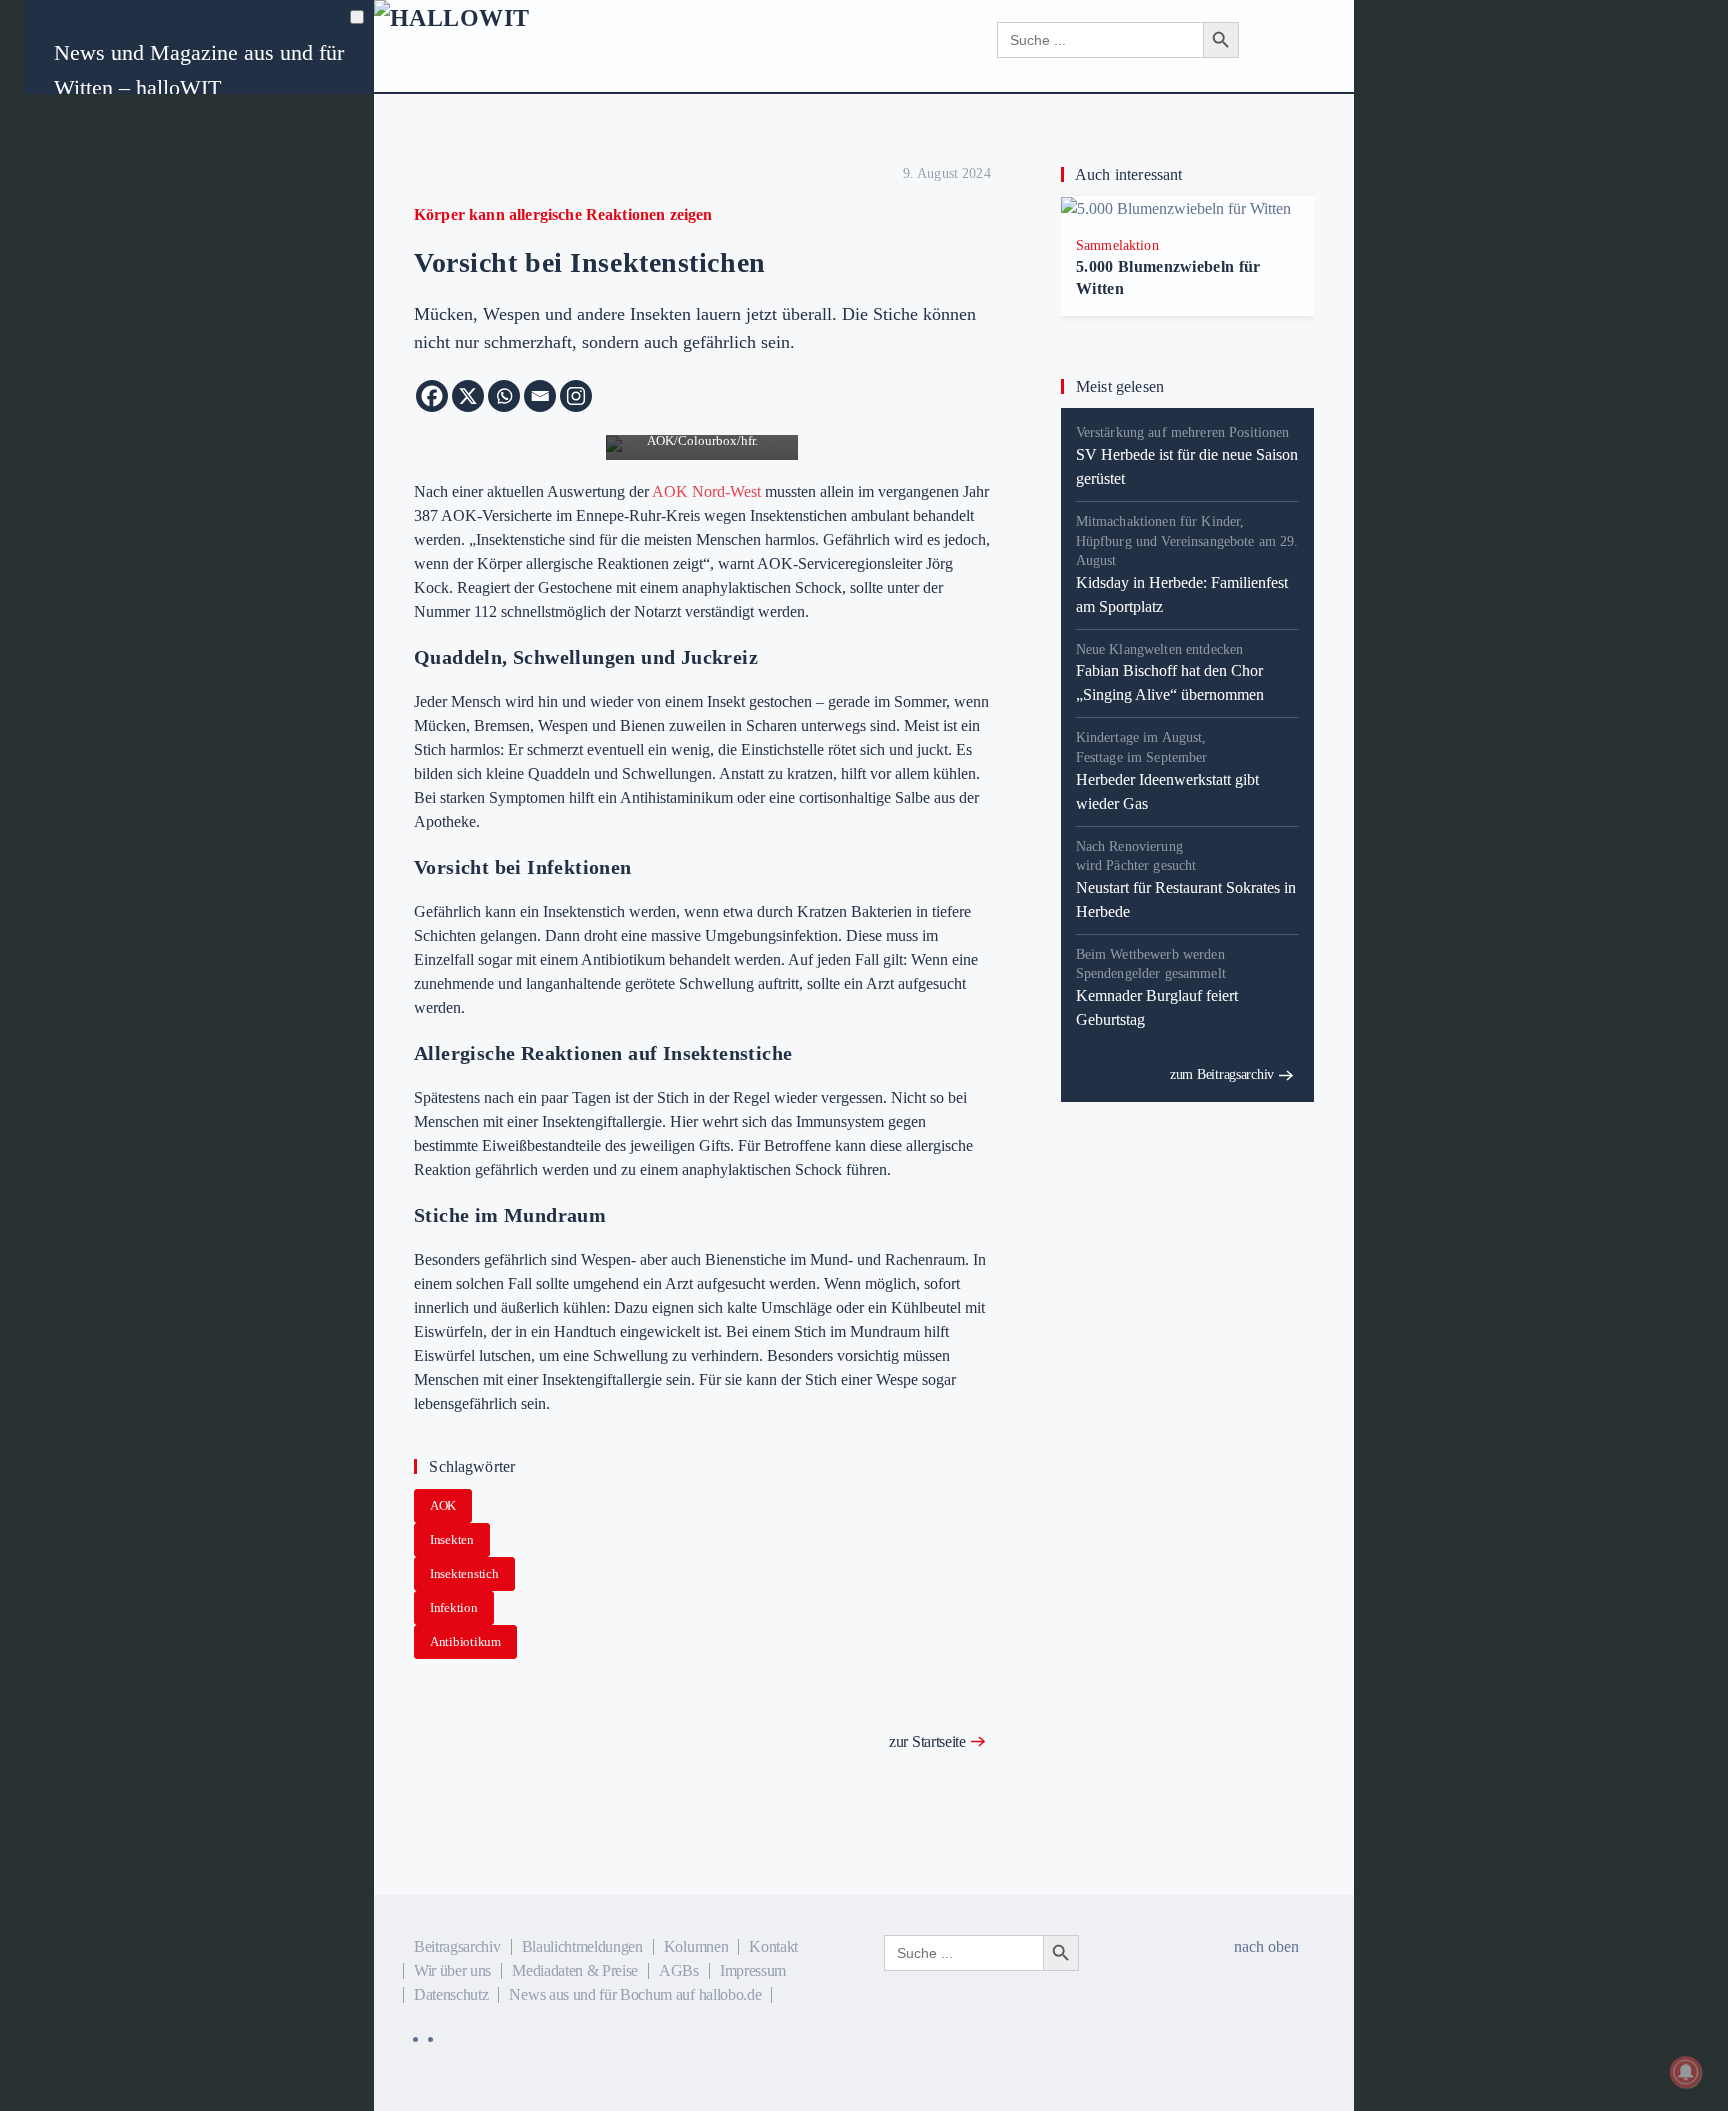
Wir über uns (452, 1970)
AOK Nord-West (706, 491)
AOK (443, 1505)
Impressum (753, 1970)
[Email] (540, 396)
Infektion (454, 1607)
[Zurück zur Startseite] (541, 40)
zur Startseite (927, 1741)
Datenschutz (451, 1994)
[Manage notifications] (1686, 2072)
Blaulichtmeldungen (582, 1946)
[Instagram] (576, 396)
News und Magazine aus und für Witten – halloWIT (199, 70)
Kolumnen (696, 1946)
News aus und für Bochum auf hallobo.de (635, 1994)
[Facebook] (432, 396)
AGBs (679, 1970)
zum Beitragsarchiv (1222, 1074)
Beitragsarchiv (457, 1946)
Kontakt (773, 1946)
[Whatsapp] (504, 396)
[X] (468, 396)
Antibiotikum (465, 1641)
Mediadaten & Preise (575, 1970)
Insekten (452, 1539)
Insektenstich (464, 1573)
